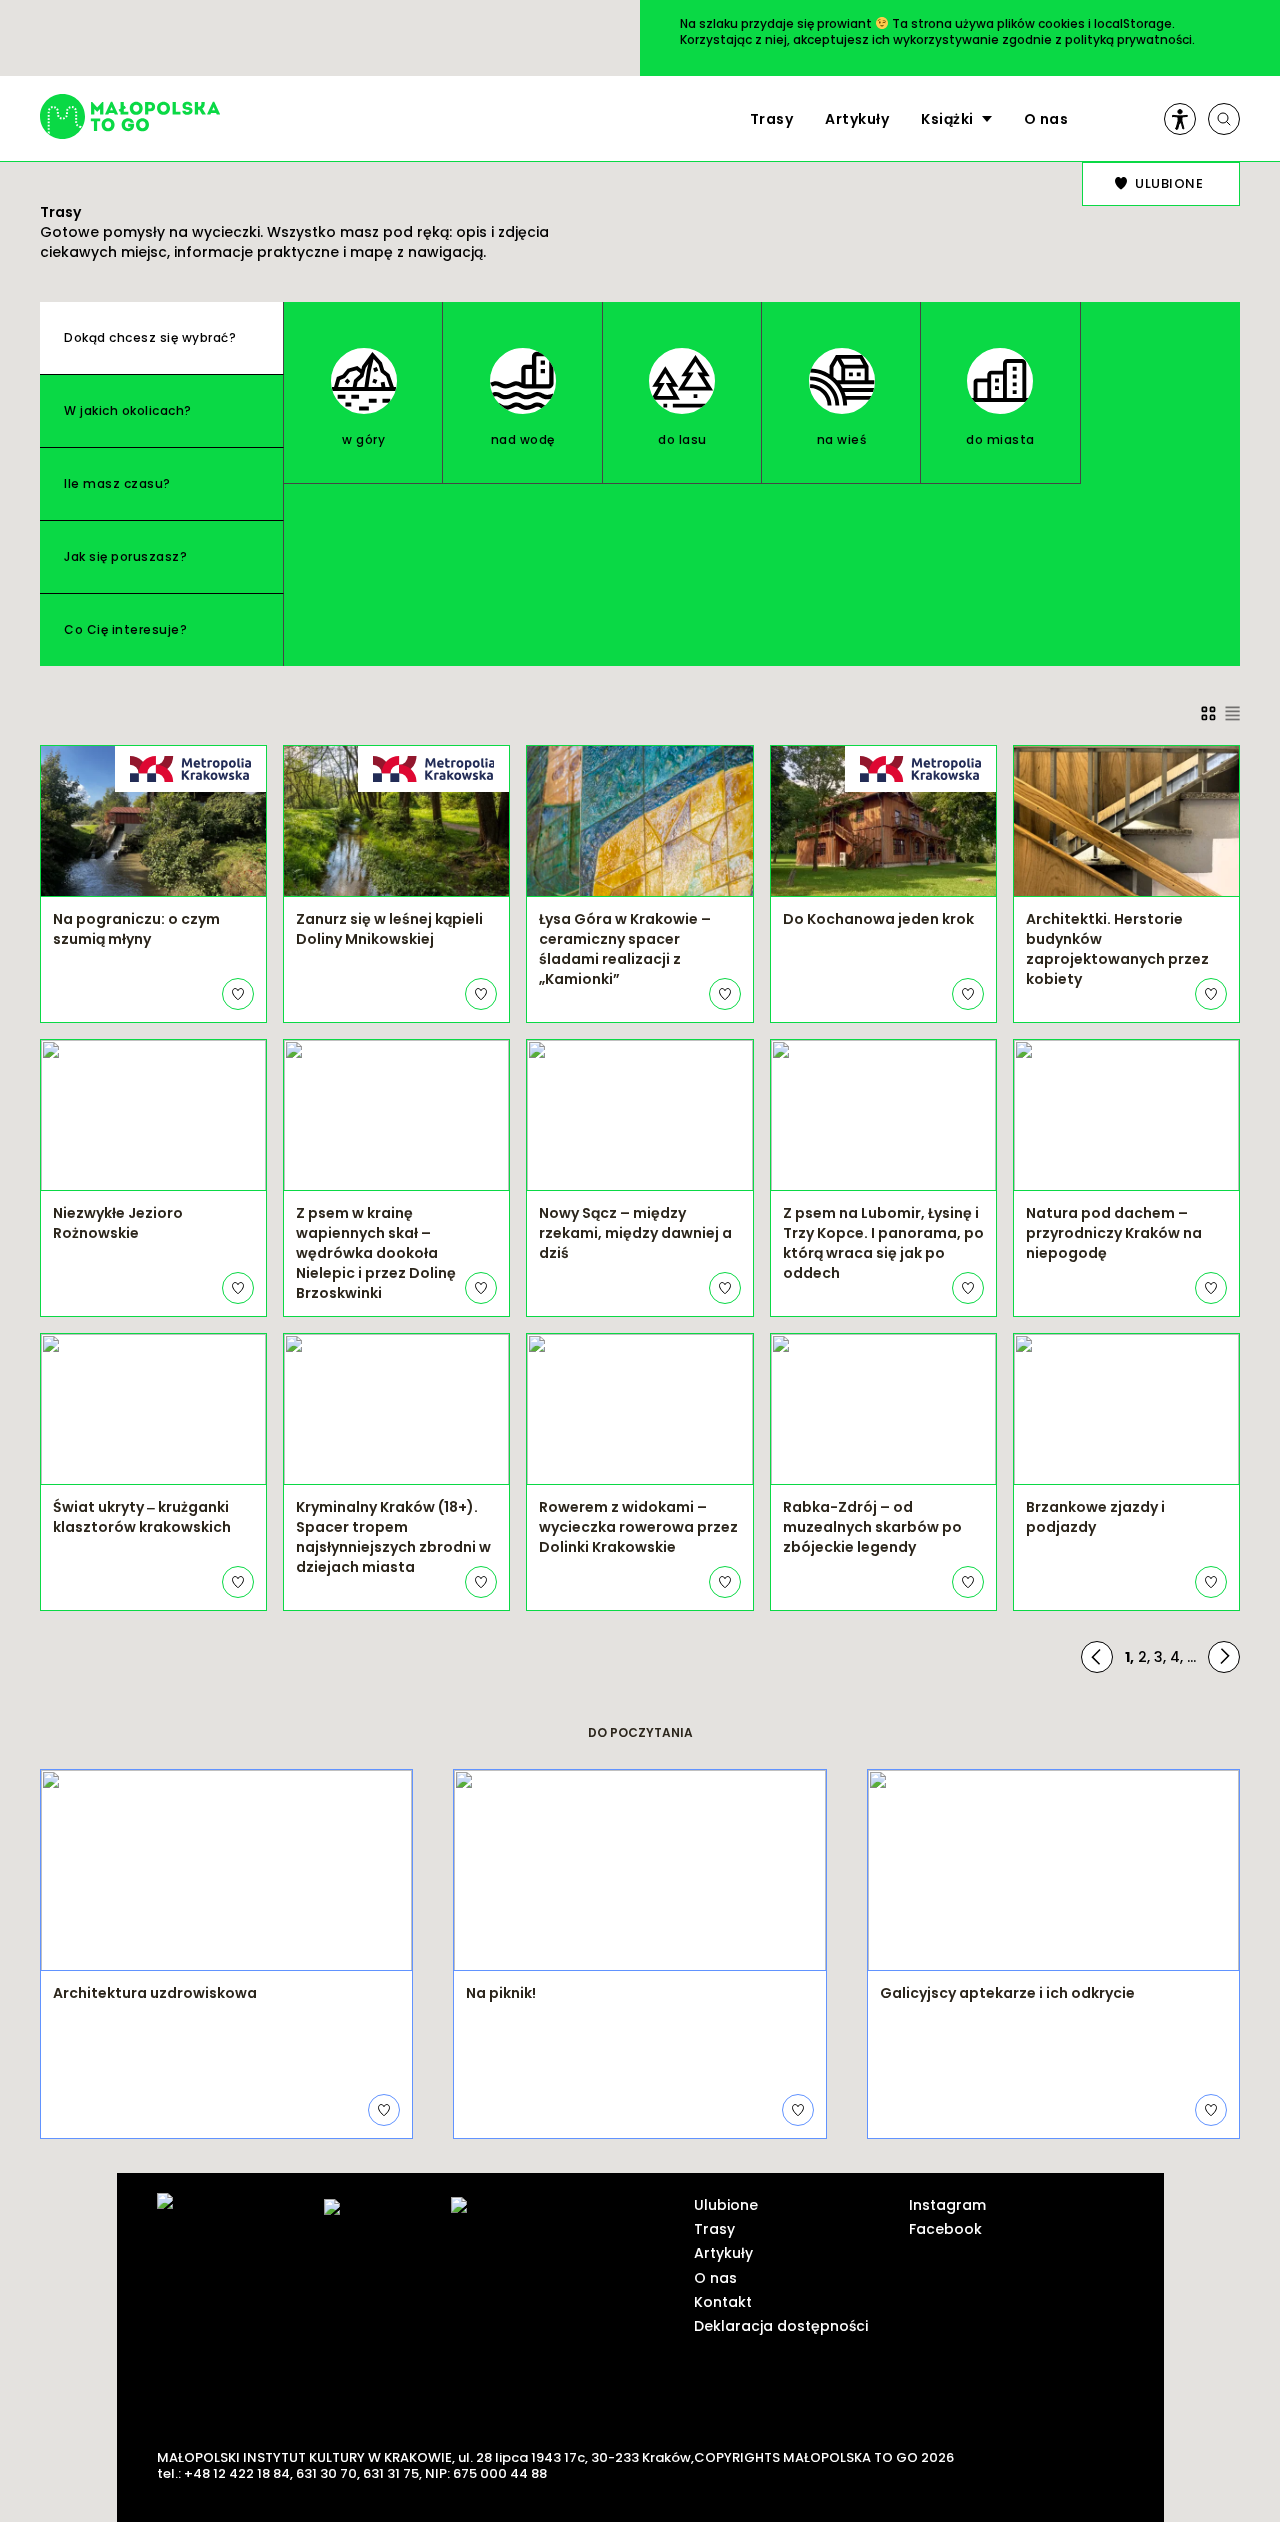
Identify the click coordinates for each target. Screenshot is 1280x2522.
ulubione (1169, 183)
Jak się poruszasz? (125, 556)
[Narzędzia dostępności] (1180, 119)
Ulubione (726, 2205)
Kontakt (723, 2302)
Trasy (772, 119)
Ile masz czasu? (117, 483)
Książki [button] (947, 119)
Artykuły (857, 119)
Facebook (945, 2229)
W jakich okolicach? (128, 410)
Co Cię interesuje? (125, 629)
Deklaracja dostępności (781, 2326)
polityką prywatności (1128, 39)
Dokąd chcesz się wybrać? (150, 337)
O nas (1046, 119)
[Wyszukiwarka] (1224, 119)
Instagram (947, 2205)
